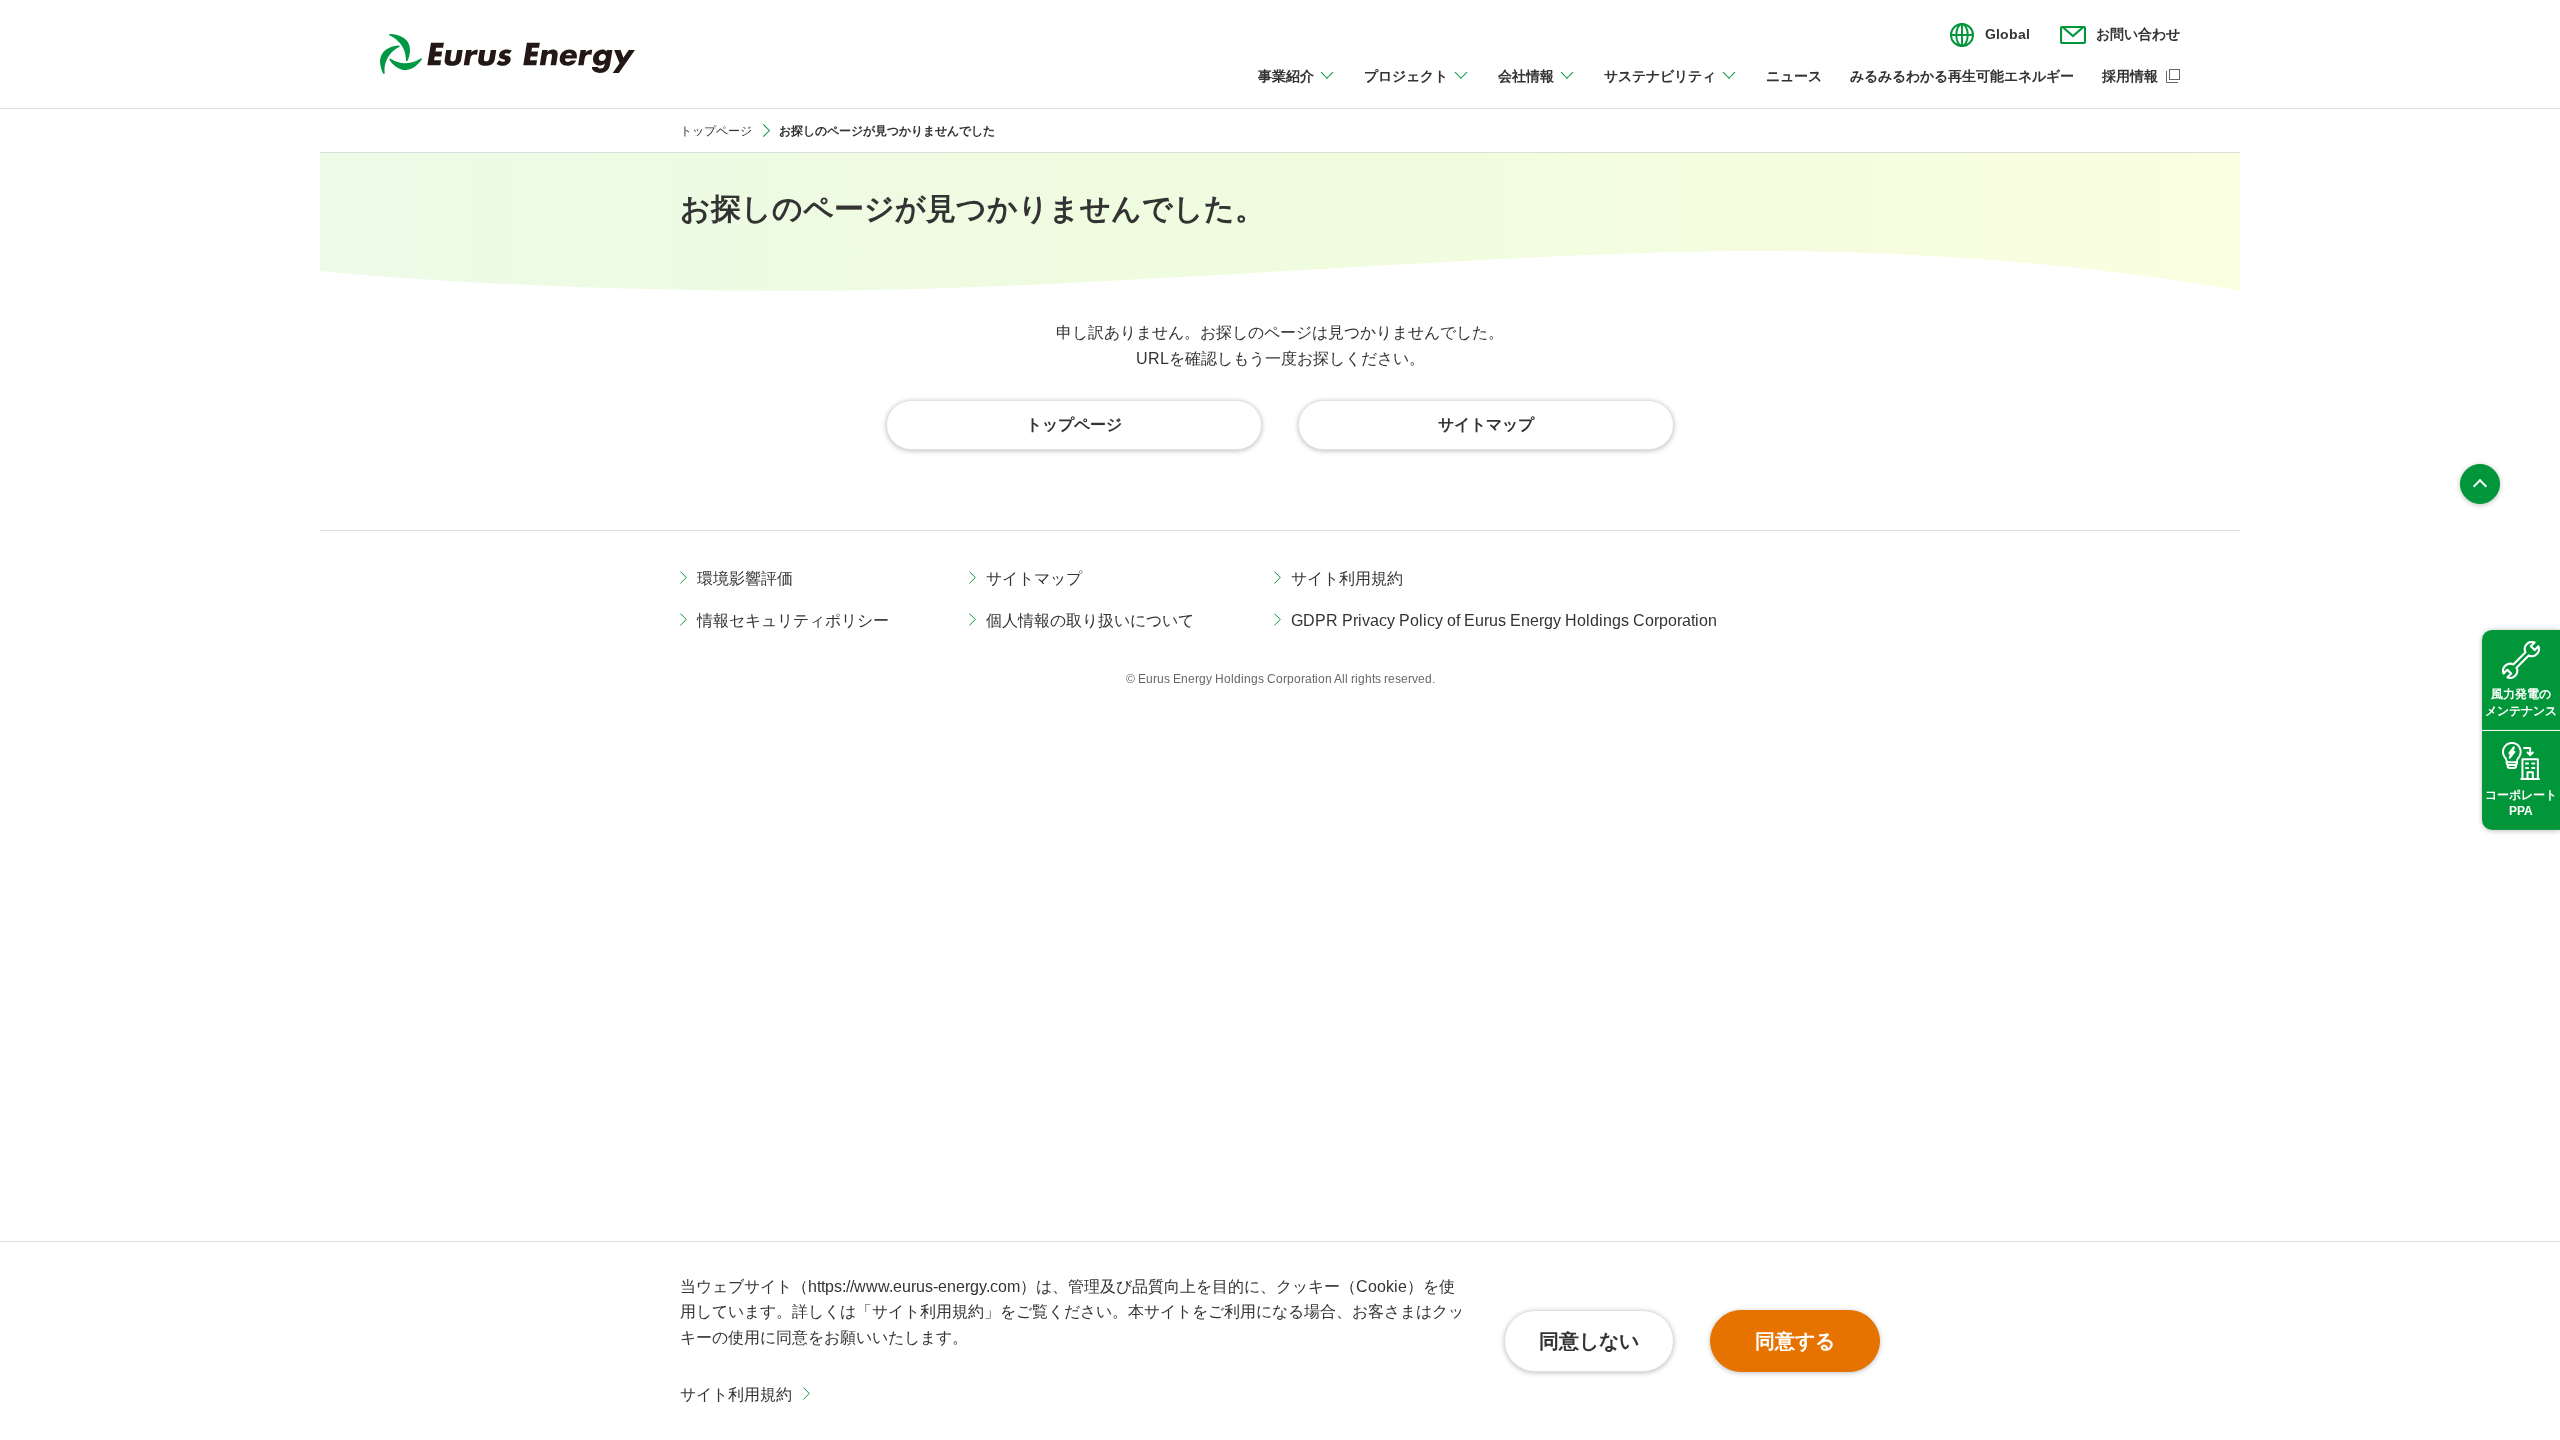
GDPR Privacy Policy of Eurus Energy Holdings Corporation (1504, 620)
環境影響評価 (745, 578)
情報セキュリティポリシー (793, 620)
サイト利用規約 (736, 1394)
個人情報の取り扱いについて (1090, 620)
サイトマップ (1034, 578)
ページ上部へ (2480, 484)
